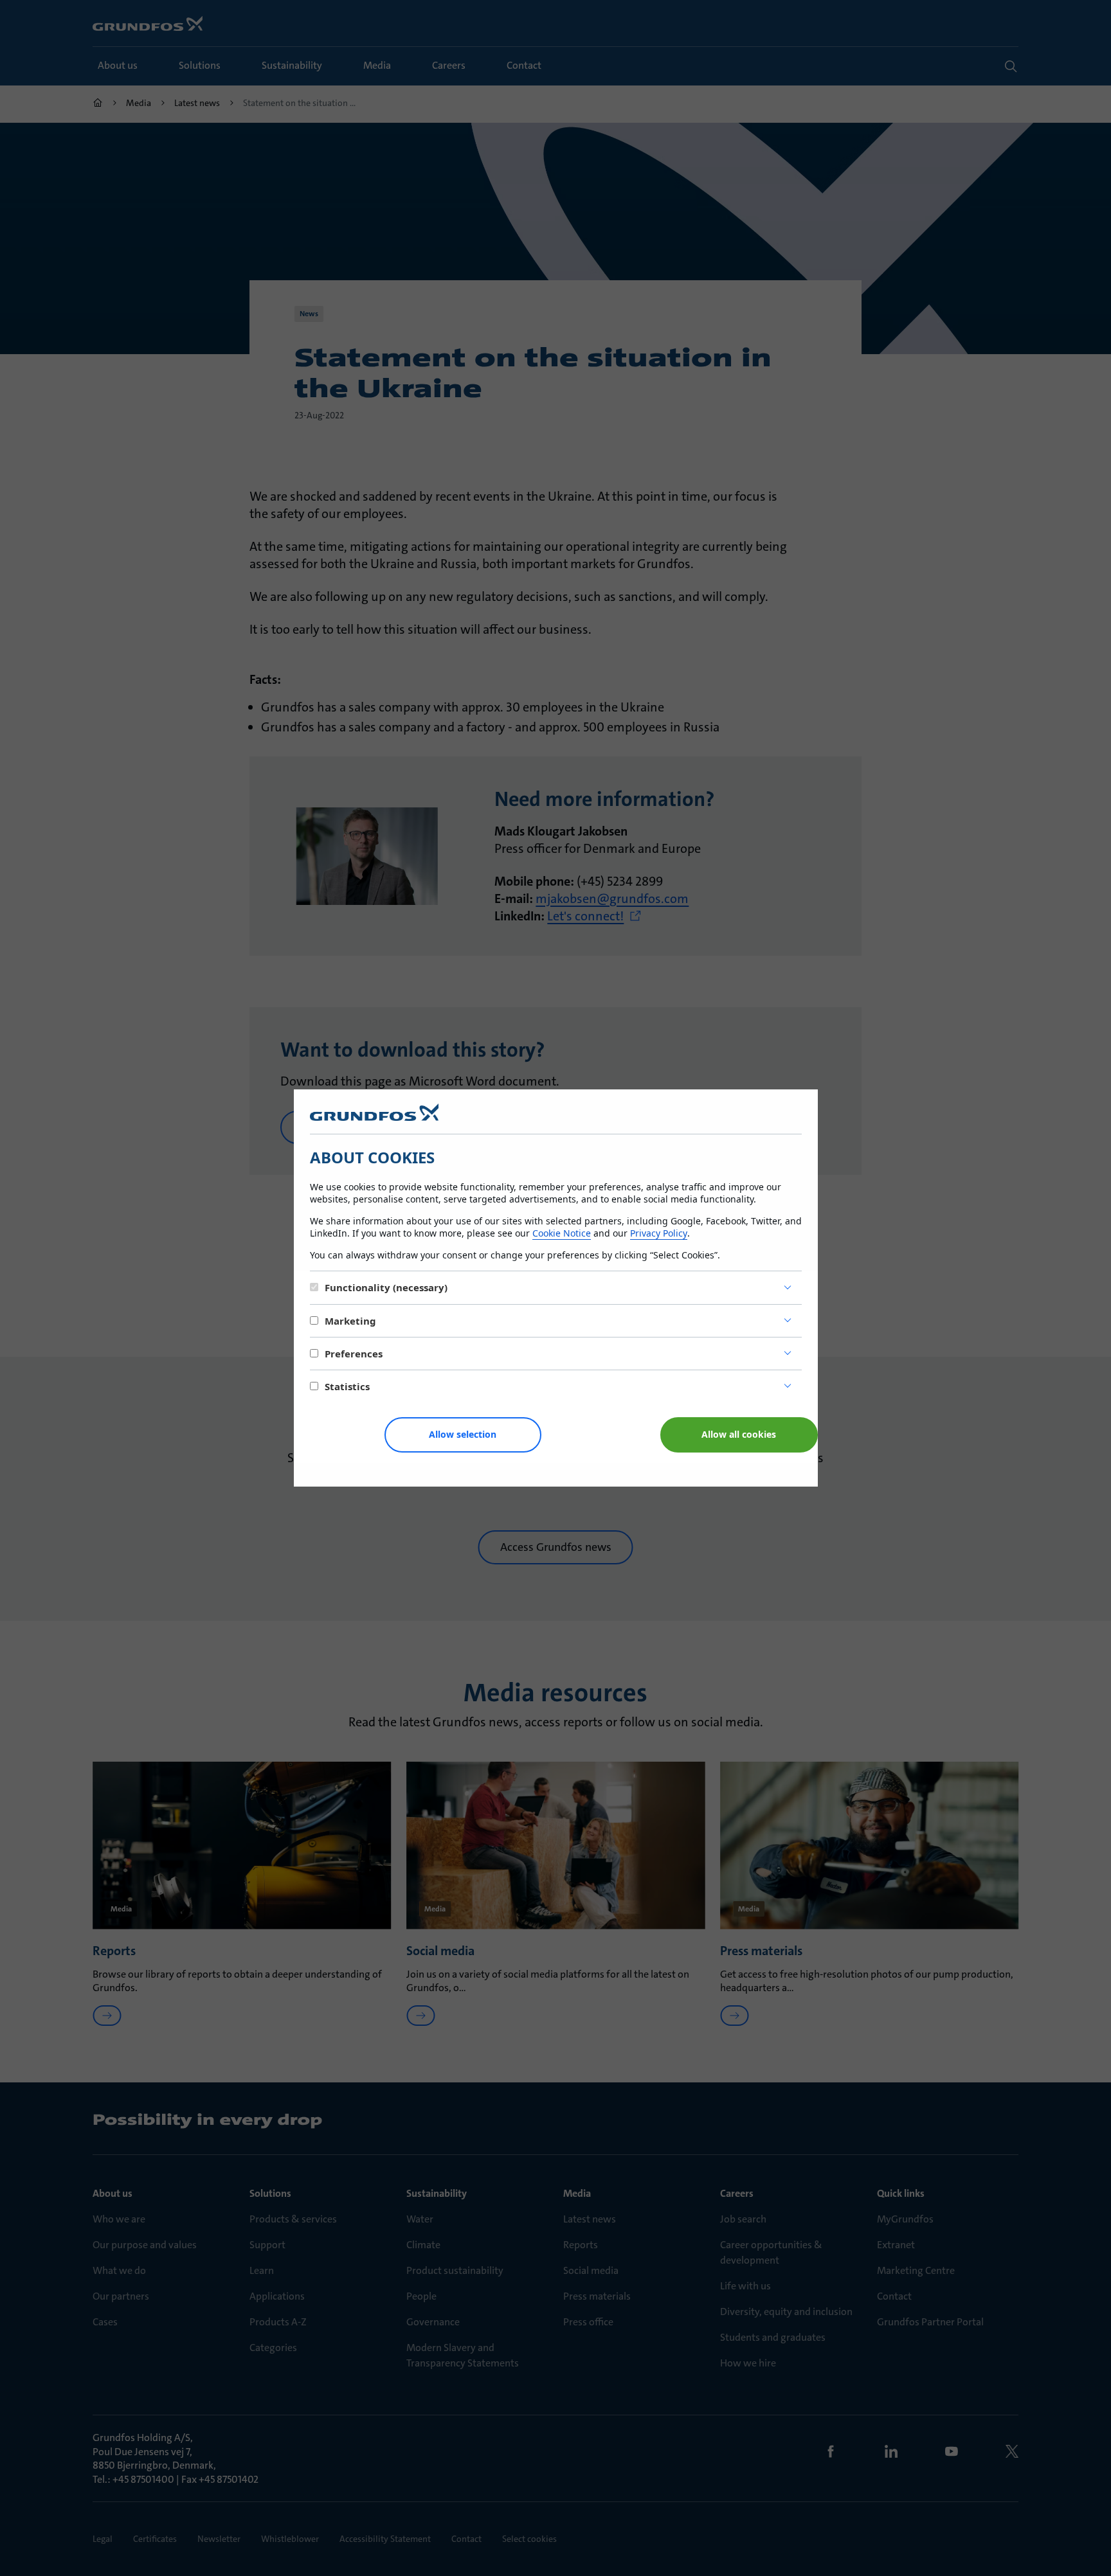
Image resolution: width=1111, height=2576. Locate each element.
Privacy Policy (659, 1233)
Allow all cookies (739, 1434)
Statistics (347, 1386)
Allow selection (463, 1434)
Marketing (350, 1321)
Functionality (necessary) (386, 1287)
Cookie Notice (562, 1233)
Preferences (354, 1354)
